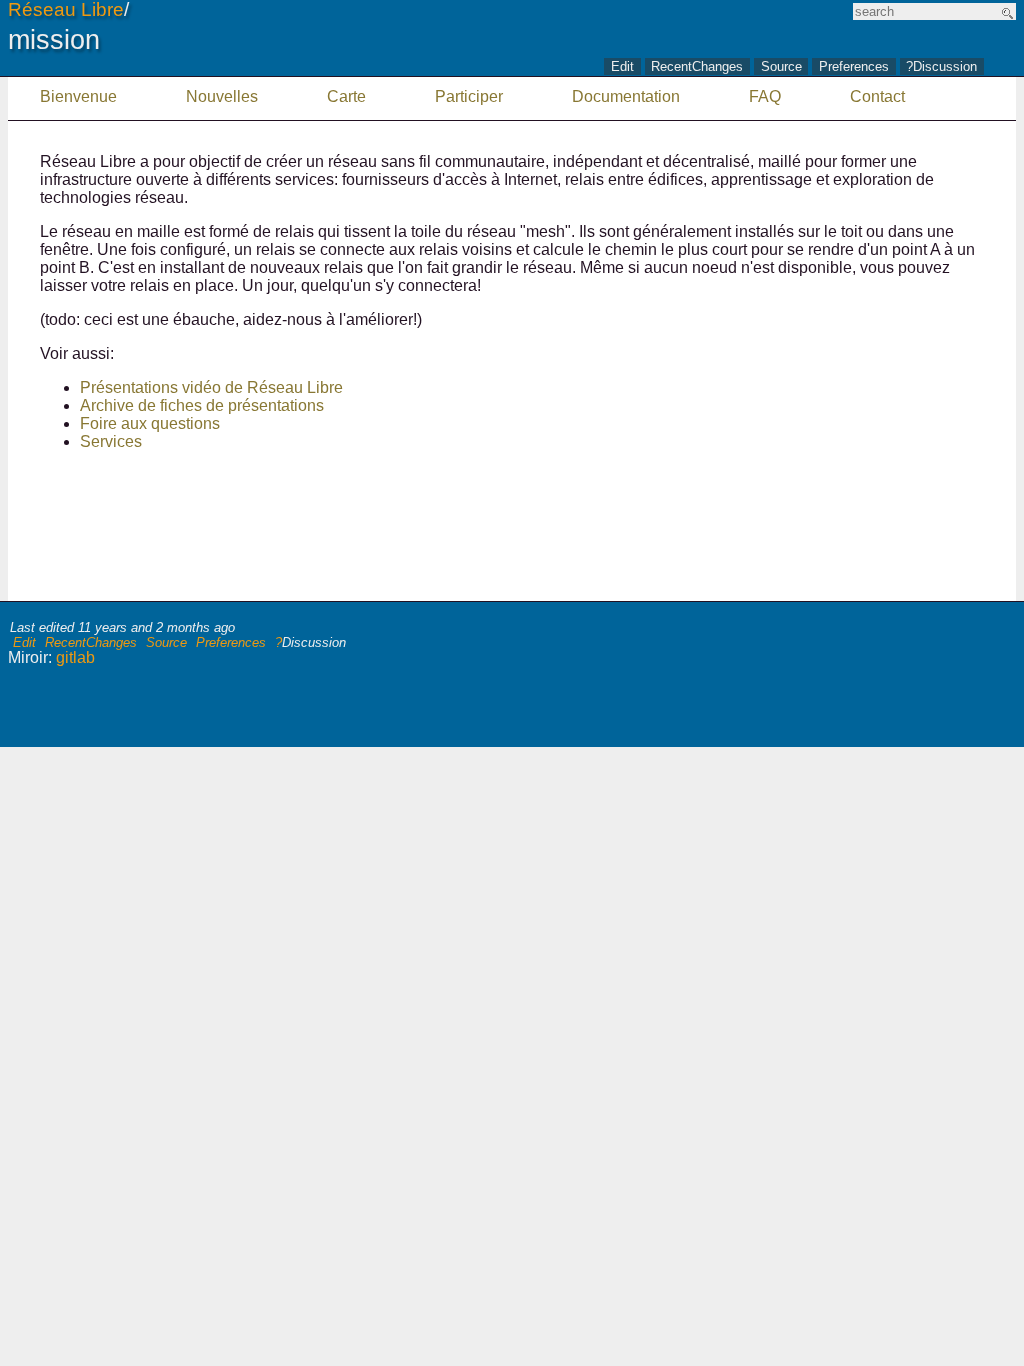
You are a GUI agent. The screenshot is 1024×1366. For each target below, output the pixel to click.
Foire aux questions (150, 423)
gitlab (75, 657)
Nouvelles (222, 96)
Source (781, 67)
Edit (622, 67)
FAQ (765, 96)
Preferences (854, 67)
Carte (346, 96)
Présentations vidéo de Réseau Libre (211, 387)
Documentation (626, 96)
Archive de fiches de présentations (202, 405)
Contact (877, 96)
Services (111, 441)
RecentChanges (697, 67)
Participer (469, 96)
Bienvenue (78, 96)
